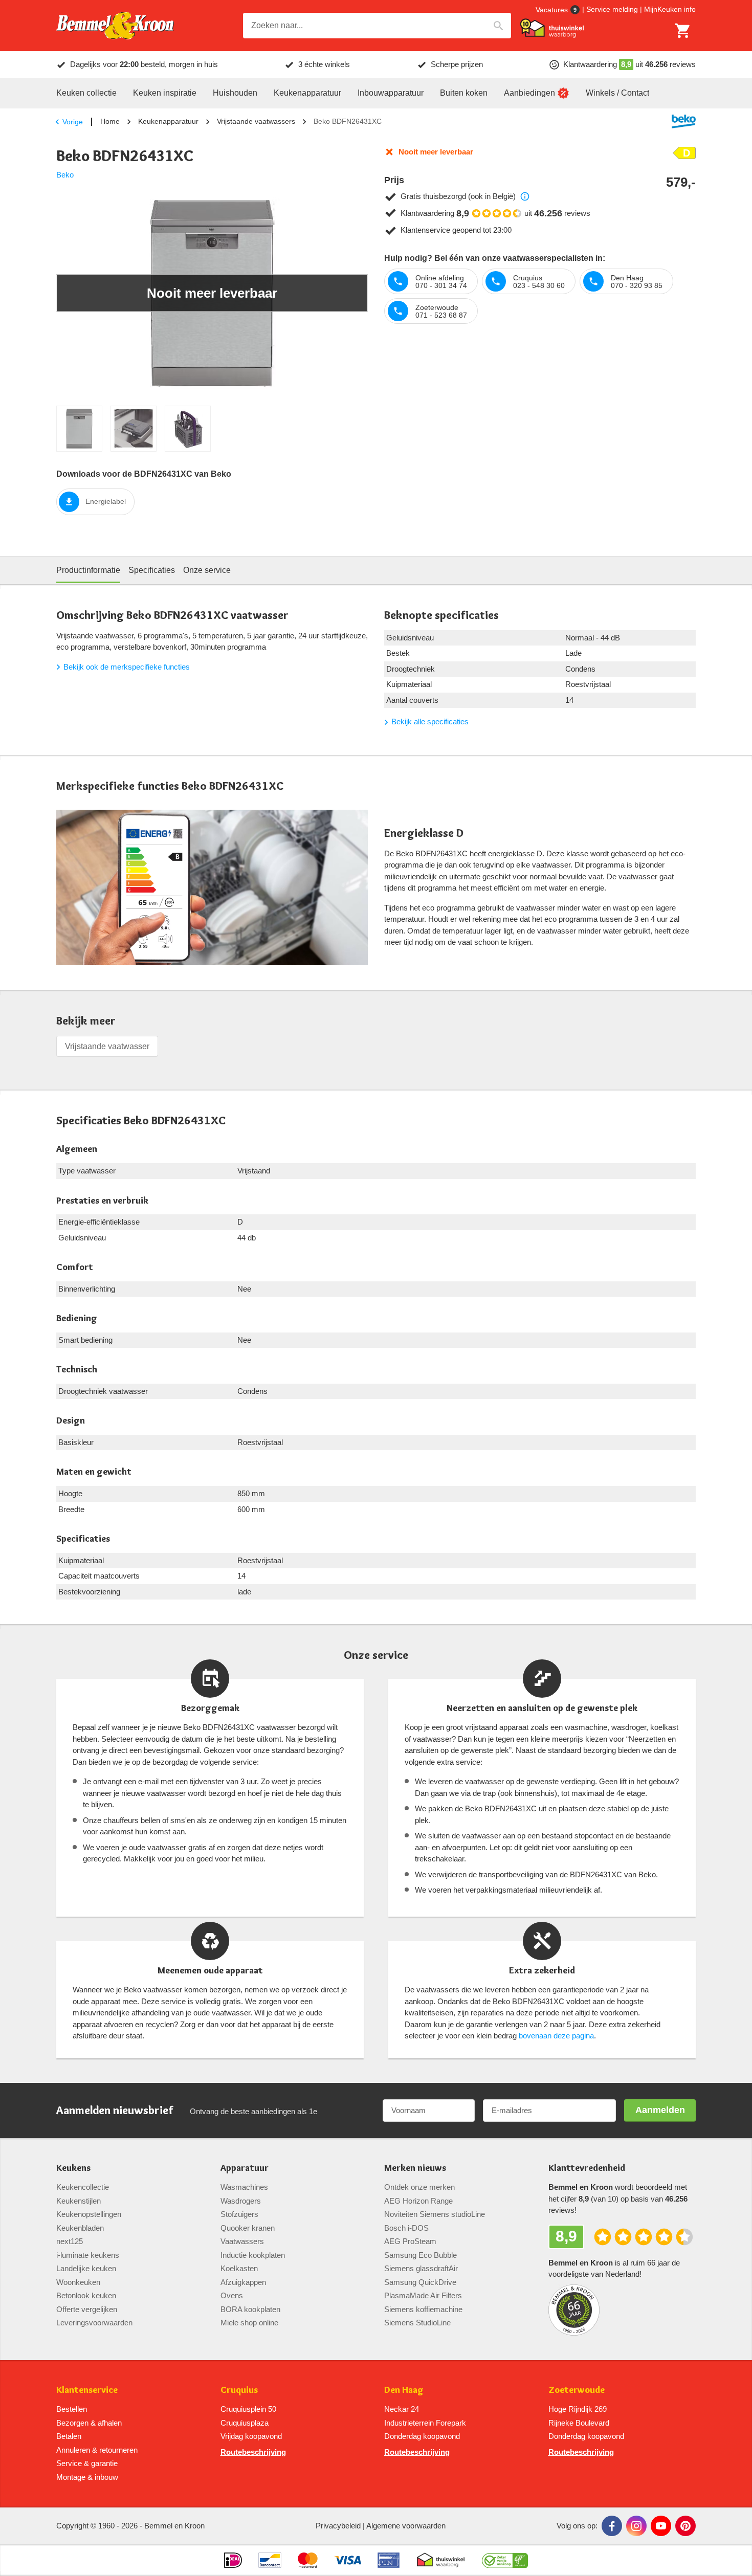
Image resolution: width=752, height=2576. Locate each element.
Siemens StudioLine (417, 2323)
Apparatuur (245, 2168)
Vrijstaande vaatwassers (256, 121)
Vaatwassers (242, 2241)
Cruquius (239, 2390)
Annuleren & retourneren (97, 2450)
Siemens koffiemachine (423, 2309)
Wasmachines (244, 2187)
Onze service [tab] (207, 570)
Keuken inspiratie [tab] (165, 93)
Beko (65, 175)
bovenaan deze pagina (556, 2036)
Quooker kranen (248, 2228)
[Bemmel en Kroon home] (115, 26)
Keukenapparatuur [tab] (307, 93)
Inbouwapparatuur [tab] (391, 93)
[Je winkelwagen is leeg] (683, 31)
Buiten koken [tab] (464, 93)
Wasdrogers (241, 2201)
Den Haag (404, 2390)
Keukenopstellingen (89, 2214)
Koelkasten (239, 2268)
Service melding (612, 9)
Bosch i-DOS (406, 2228)
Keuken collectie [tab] (86, 93)
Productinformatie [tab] (88, 570)
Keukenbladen (80, 2228)
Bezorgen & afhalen (89, 2423)
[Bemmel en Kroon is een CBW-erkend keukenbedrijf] (505, 2560)
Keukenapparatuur (168, 121)
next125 (70, 2241)
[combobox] (377, 26)
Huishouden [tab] (235, 93)
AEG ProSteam (410, 2241)
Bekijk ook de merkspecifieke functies (127, 667)
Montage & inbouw (87, 2477)
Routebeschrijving (253, 2452)
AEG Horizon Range (418, 2201)
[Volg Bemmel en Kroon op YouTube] (661, 2526)
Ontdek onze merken (419, 2187)
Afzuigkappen (243, 2282)
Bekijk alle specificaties (430, 721)
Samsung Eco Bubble (421, 2255)
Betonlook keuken (86, 2295)
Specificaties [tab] (152, 570)
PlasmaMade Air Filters (423, 2295)
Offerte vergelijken (87, 2309)
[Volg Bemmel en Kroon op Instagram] (636, 2526)
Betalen (69, 2436)
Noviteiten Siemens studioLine (435, 2214)
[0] (683, 31)
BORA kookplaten (250, 2309)
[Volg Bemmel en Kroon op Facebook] (612, 2526)
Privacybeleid (338, 2526)
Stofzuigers (239, 2214)
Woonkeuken (78, 2282)
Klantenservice (87, 2390)
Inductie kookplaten (253, 2255)
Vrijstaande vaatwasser (107, 1046)
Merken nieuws (415, 2168)
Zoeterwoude (577, 2390)
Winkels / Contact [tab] (617, 93)
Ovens (232, 2295)
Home (110, 121)
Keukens (73, 2168)
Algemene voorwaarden (406, 2526)
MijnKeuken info (670, 9)
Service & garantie (87, 2463)
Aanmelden (660, 2110)
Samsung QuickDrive (420, 2282)
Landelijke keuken (86, 2268)
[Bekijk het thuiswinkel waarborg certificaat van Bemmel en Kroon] (552, 28)
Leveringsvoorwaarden (94, 2323)
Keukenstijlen (79, 2201)
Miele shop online (249, 2323)
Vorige (73, 122)
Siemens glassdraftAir (421, 2268)
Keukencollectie (83, 2187)
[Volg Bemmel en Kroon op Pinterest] (685, 2526)
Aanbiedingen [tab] (529, 93)
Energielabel (106, 501)
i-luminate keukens (88, 2255)
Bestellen (72, 2409)
